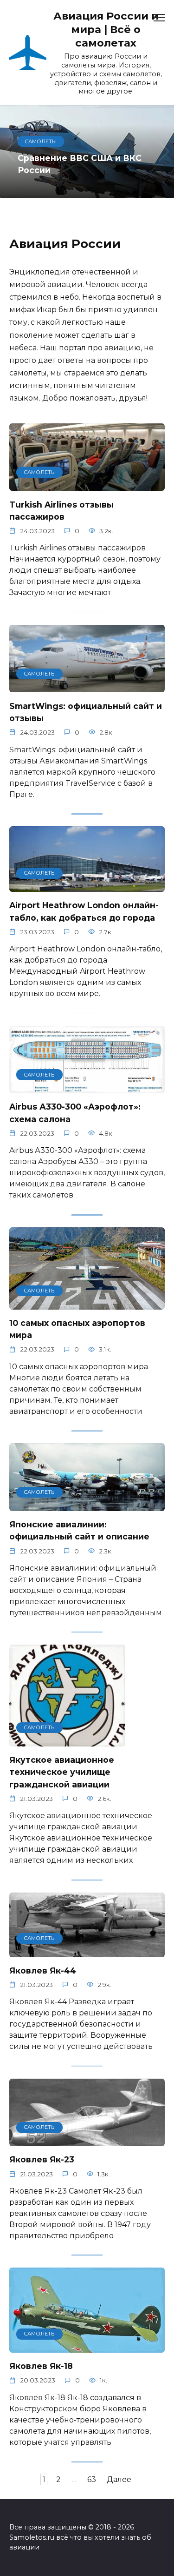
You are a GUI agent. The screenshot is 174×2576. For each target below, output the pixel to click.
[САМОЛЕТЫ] (87, 485)
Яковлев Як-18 (41, 2366)
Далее (119, 2479)
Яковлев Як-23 (42, 2159)
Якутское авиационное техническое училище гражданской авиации (62, 1772)
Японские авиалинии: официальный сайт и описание (79, 1530)
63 (92, 2479)
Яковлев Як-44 (43, 1970)
